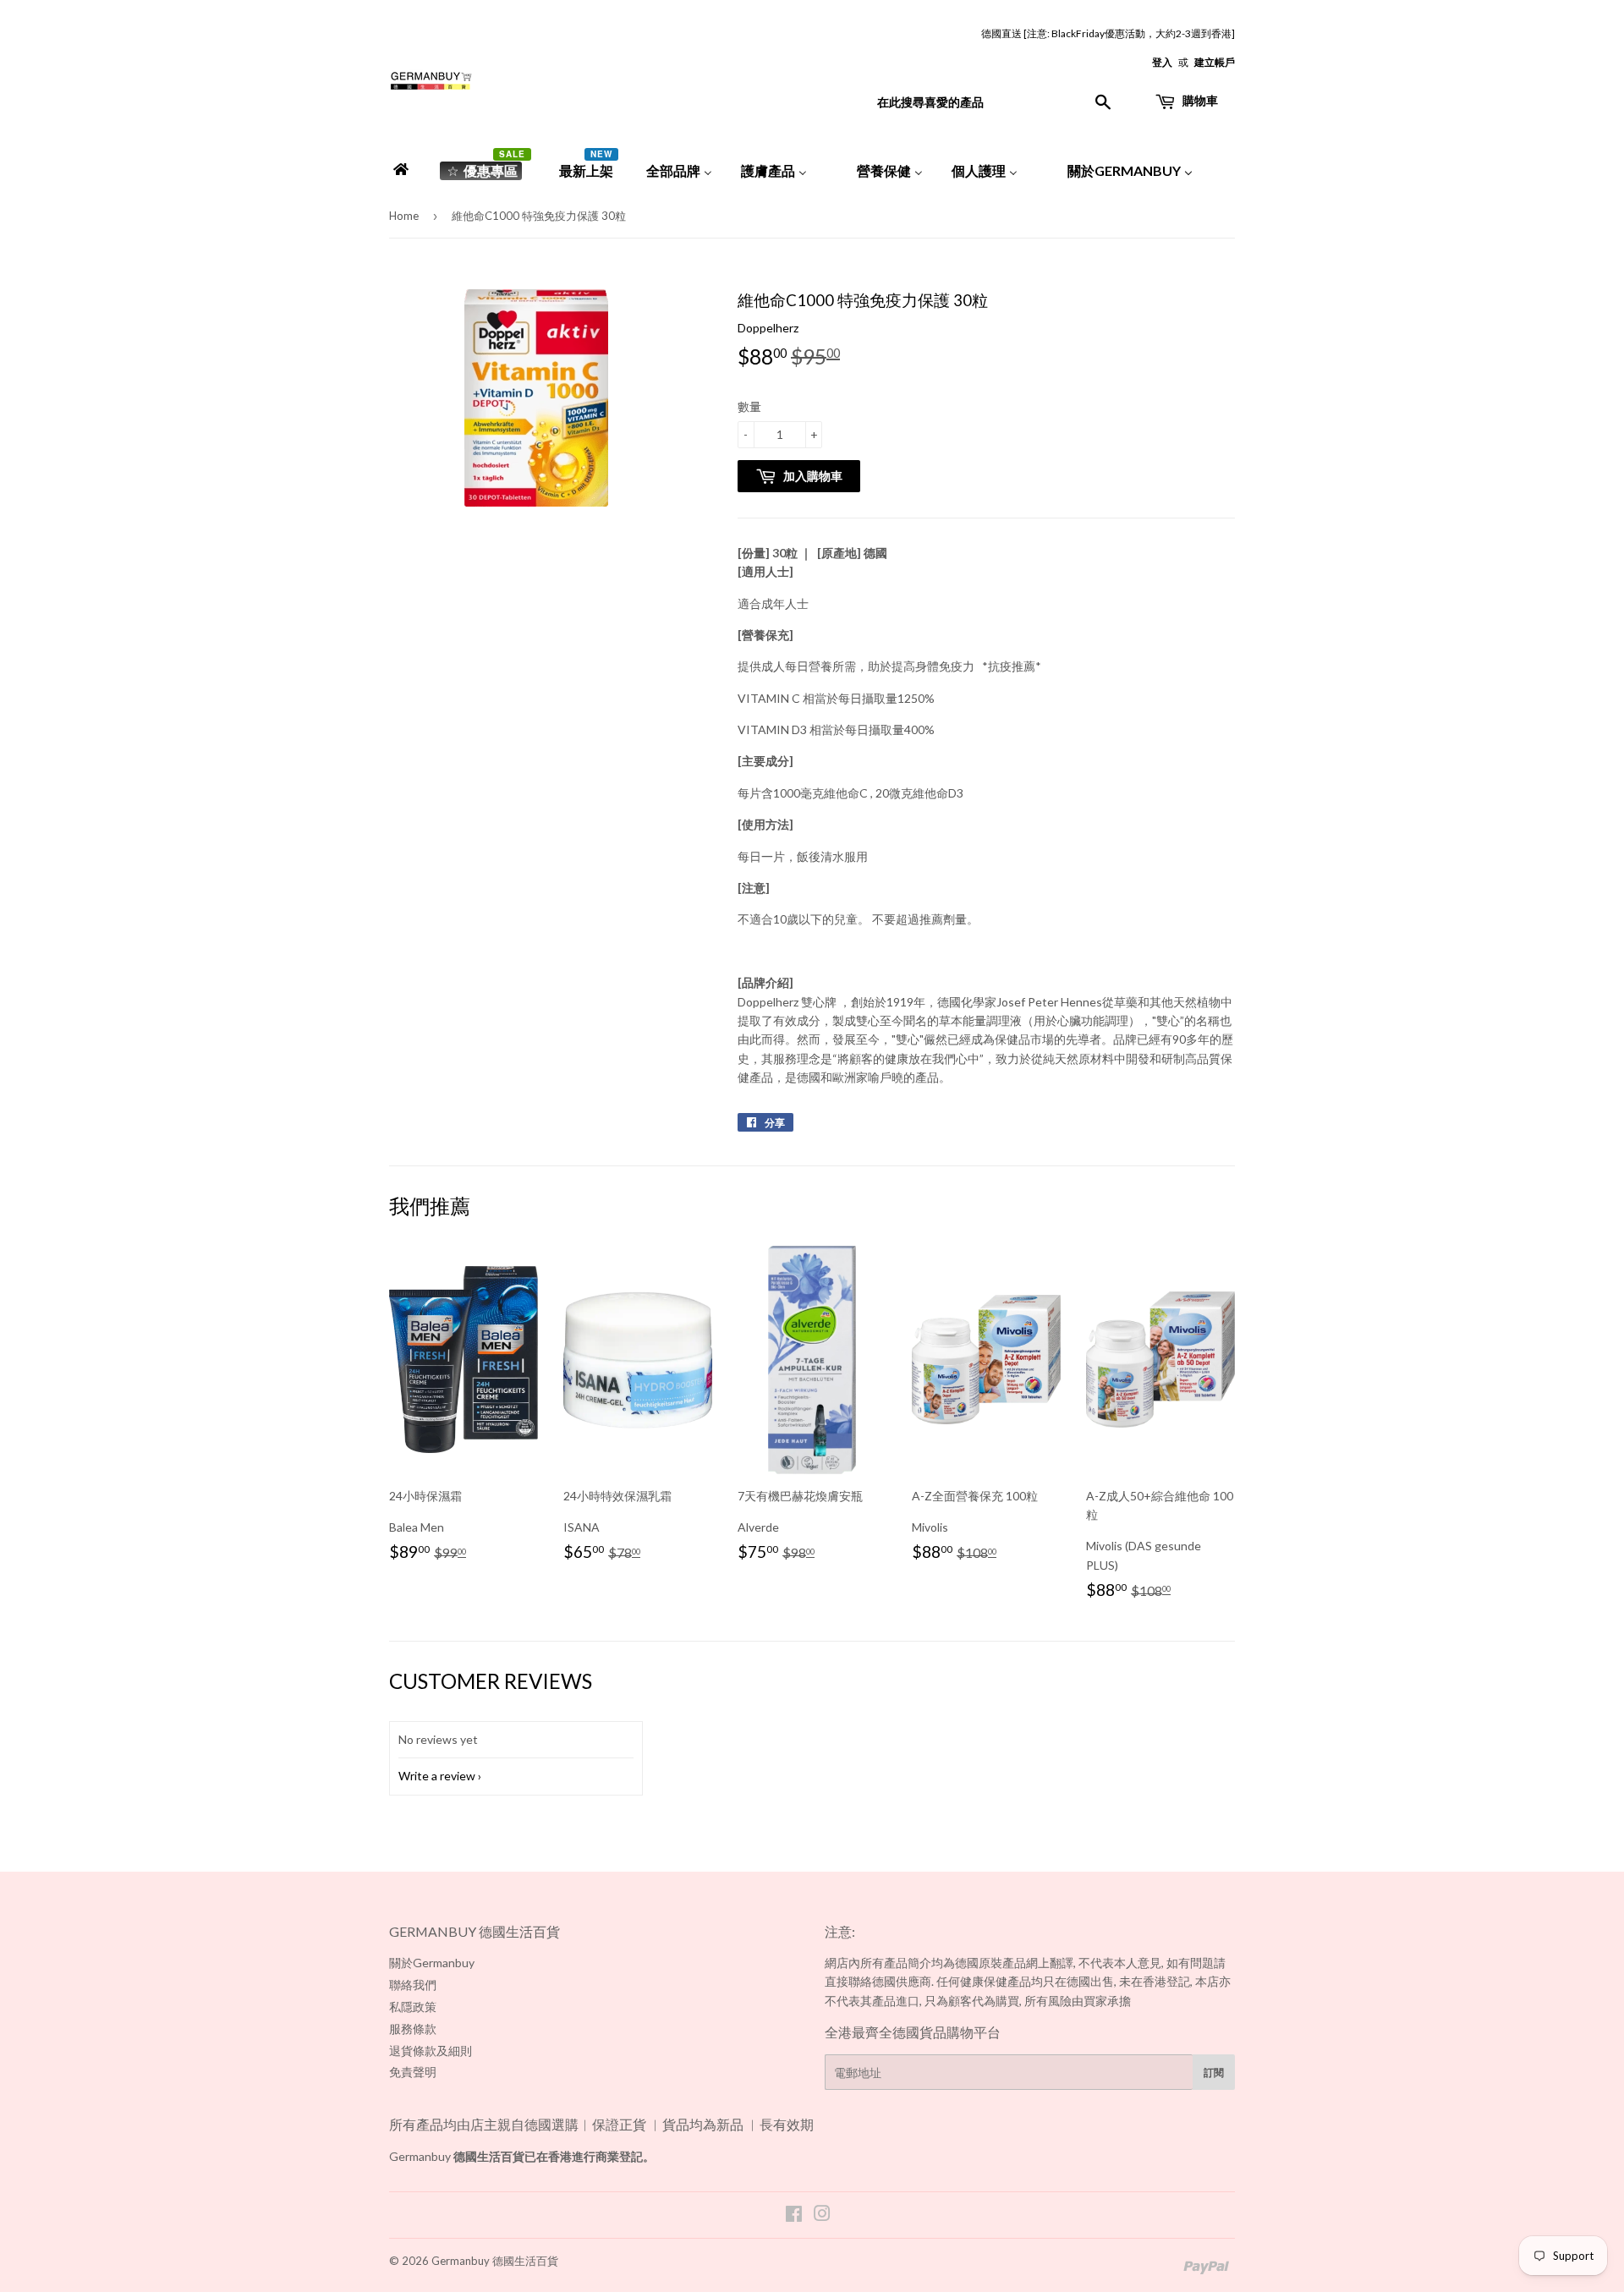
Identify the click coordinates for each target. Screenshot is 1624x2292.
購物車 (1199, 100)
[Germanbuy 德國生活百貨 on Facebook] (794, 2215)
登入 (1162, 62)
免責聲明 (413, 2072)
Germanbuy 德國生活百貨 (495, 2261)
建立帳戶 (1215, 62)
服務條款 (413, 2029)
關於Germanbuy (432, 1963)
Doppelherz (768, 328)
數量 (749, 406)
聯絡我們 (413, 1985)
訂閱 (1214, 2073)
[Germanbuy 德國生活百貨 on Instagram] (822, 2215)
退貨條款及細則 (431, 2051)
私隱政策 (413, 2007)
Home (404, 216)
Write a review (437, 1776)
